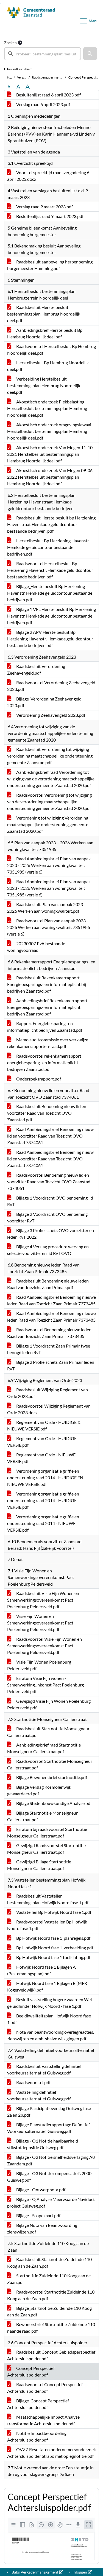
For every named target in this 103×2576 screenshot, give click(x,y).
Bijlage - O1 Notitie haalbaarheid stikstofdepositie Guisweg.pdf (43, 2144)
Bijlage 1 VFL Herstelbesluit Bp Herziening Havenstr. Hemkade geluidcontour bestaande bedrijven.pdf (51, 616)
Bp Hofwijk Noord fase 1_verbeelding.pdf (54, 1948)
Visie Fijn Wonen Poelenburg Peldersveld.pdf (39, 1665)
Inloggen (80, 2572)
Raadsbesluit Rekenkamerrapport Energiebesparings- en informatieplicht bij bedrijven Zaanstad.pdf (47, 984)
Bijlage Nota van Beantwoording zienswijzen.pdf (42, 2228)
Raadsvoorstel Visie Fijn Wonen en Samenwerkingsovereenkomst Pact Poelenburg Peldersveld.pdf (44, 1646)
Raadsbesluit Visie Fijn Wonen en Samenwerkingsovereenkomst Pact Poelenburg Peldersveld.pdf (43, 1600)
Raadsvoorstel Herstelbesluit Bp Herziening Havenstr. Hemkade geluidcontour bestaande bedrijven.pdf (50, 570)
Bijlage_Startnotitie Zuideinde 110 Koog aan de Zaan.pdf (49, 2311)
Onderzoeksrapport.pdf (38, 1079)
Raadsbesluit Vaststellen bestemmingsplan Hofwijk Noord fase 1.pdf (48, 1899)
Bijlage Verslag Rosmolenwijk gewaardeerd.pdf (39, 1790)
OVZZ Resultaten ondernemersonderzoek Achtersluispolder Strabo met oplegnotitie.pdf (51, 2453)
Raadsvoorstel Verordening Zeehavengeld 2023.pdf (51, 686)
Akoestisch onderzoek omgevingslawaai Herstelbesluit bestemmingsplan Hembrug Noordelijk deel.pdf (49, 431)
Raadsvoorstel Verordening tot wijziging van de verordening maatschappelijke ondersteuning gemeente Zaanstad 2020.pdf (49, 801)
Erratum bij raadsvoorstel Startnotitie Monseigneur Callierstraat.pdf (47, 1832)
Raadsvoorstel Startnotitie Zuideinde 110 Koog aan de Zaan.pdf (51, 2295)
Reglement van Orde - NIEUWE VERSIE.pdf (41, 1458)
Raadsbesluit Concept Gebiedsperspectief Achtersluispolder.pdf (51, 2355)
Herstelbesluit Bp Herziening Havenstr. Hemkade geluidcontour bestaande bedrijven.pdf (48, 547)
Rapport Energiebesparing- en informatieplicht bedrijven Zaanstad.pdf (45, 1027)
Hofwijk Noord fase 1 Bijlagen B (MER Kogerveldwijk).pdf (47, 1986)
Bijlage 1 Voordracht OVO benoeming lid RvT (50, 1201)
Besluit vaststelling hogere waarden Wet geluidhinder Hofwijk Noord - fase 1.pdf (50, 2003)
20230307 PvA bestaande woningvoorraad (36, 947)
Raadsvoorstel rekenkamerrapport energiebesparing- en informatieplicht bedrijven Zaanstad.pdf (44, 1062)
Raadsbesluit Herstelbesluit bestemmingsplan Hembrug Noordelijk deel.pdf (44, 314)
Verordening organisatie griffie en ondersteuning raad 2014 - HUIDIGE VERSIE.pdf (43, 1500)
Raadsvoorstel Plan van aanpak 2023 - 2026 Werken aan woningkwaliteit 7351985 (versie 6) (49, 927)
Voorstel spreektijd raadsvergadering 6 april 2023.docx (48, 176)
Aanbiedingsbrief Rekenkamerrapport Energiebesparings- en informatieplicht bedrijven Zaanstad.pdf (47, 1007)
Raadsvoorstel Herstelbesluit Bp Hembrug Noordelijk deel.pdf (51, 350)
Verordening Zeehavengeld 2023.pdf (50, 715)
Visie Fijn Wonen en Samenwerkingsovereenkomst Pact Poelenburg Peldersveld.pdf (40, 1623)
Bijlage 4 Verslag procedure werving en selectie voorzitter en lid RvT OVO (48, 1250)
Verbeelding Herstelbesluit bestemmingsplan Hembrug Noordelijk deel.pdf (44, 385)
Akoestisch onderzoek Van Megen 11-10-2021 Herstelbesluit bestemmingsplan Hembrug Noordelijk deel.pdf (51, 454)
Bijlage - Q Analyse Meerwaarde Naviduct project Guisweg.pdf (51, 2202)
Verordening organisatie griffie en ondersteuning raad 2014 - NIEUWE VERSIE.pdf (43, 1523)
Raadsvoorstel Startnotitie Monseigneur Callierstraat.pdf (50, 1764)
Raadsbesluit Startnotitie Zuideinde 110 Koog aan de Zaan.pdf (49, 2263)
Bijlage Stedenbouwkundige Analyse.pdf (54, 1803)
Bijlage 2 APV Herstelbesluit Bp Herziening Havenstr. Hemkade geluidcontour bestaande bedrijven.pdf (50, 639)
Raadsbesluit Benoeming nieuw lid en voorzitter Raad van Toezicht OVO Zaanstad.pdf (47, 1113)
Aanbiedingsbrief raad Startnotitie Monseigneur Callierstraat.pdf (44, 1748)
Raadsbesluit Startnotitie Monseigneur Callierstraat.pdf (48, 1732)
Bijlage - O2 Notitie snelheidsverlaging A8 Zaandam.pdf (51, 2160)
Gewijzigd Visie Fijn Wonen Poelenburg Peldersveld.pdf (49, 1704)
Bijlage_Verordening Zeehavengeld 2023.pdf (44, 702)
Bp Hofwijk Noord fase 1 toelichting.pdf (53, 1957)
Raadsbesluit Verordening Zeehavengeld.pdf (36, 669)
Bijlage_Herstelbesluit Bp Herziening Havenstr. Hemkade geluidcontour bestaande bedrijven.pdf (50, 593)
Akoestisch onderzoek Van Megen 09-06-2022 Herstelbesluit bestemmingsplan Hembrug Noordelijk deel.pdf (51, 477)
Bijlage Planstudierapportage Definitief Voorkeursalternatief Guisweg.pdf (48, 2128)
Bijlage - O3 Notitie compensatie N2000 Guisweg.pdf (49, 2177)
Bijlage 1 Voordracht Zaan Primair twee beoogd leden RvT (49, 1349)
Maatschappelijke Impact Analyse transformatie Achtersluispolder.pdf (43, 2420)
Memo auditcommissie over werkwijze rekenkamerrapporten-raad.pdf (48, 1043)
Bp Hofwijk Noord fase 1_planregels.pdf (53, 1938)
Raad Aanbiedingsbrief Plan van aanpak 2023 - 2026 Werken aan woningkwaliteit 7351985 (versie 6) (49, 865)
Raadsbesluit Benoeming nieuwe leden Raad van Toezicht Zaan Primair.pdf (48, 1284)
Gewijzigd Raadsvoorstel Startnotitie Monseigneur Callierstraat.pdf (46, 1849)
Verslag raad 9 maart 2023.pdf (44, 207)
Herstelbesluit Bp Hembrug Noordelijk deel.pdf (48, 366)
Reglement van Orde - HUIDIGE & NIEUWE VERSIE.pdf (44, 1425)
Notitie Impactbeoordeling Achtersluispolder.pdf (37, 2436)
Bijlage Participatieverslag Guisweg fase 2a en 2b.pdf (49, 2112)
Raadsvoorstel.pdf (33, 2082)
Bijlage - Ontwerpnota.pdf (40, 2190)
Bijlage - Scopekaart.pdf (38, 2215)
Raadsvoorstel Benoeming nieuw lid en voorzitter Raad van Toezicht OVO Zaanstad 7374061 (49, 1181)
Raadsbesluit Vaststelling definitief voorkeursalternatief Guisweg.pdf (44, 2069)
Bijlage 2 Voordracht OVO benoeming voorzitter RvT (47, 1217)
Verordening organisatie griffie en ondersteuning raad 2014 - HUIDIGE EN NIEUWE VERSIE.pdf (45, 1477)
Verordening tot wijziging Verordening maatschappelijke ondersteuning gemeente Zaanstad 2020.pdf (48, 824)
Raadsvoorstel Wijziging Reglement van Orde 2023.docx (49, 1409)
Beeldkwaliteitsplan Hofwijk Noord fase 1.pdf (49, 2019)
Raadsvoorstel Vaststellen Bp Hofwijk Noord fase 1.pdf (47, 1925)
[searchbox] (43, 54)
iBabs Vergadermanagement (34, 2572)
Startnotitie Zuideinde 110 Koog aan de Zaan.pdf (49, 2279)
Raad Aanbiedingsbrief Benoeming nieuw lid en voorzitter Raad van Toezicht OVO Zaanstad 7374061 (50, 1136)
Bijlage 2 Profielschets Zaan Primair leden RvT (51, 1365)
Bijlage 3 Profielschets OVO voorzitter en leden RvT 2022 (51, 1234)
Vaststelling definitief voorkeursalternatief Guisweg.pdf (39, 2095)
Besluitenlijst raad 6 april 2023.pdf (48, 95)
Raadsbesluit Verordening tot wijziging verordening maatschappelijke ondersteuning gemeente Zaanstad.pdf (50, 756)
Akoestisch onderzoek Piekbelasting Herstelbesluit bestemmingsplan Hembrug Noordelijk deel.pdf (47, 408)
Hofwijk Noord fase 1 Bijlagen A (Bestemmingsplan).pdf (41, 1970)
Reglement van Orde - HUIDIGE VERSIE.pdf (42, 1442)
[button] (90, 54)
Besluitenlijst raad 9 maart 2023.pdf (49, 216)
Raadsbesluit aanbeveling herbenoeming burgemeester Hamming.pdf (50, 265)
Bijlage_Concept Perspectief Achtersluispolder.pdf (38, 2404)
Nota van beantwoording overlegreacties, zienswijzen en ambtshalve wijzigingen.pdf (51, 2035)
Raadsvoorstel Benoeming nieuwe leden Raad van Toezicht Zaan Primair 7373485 (49, 1333)
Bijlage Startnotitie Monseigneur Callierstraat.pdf (42, 1816)
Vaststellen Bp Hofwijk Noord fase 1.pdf (53, 1912)
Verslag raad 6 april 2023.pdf (43, 104)
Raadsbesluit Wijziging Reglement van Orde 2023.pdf (48, 1393)
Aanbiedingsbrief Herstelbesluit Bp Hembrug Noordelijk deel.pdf (45, 333)
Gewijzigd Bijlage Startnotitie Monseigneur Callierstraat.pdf (39, 1865)
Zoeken (10, 43)
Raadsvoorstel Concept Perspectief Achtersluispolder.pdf (45, 2388)
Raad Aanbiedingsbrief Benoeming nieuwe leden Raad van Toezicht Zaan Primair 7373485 (51, 1300)
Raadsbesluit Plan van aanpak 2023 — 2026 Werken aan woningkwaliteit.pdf (47, 908)
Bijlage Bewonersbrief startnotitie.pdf (51, 1777)
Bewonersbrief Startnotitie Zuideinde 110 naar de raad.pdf (51, 2328)
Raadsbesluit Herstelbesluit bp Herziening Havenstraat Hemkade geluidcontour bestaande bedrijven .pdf (51, 524)
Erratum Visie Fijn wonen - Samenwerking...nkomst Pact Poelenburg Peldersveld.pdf (45, 1685)
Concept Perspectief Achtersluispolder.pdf (31, 2371)
